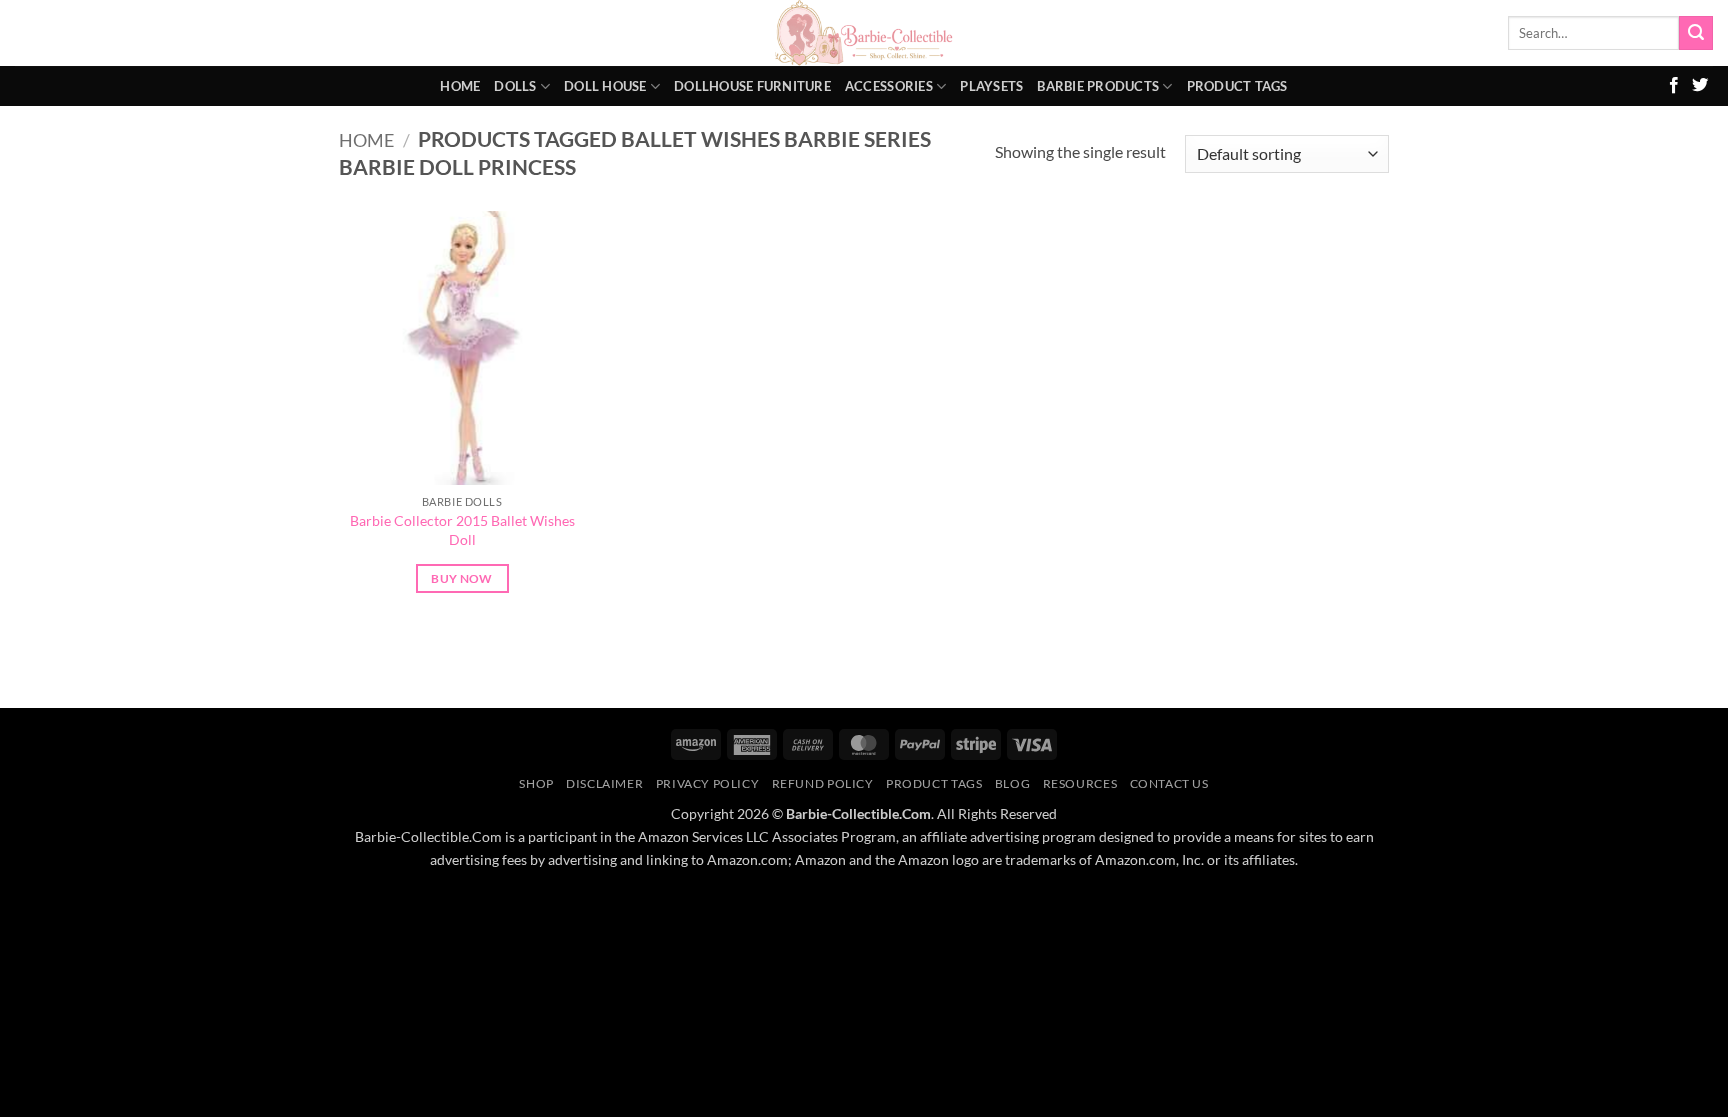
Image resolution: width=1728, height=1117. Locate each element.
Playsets (991, 86)
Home (460, 86)
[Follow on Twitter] (1700, 86)
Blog (1012, 783)
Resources (1080, 783)
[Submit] (1696, 33)
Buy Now (461, 578)
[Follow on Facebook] (1674, 86)
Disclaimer (604, 783)
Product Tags (1237, 86)
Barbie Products (1098, 86)
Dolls (515, 86)
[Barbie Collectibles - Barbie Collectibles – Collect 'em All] (864, 33)
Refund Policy (823, 783)
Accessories (889, 86)
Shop (536, 783)
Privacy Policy (708, 783)
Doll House (605, 86)
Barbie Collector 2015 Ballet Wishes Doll (462, 530)
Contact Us (1169, 783)
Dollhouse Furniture (752, 86)
